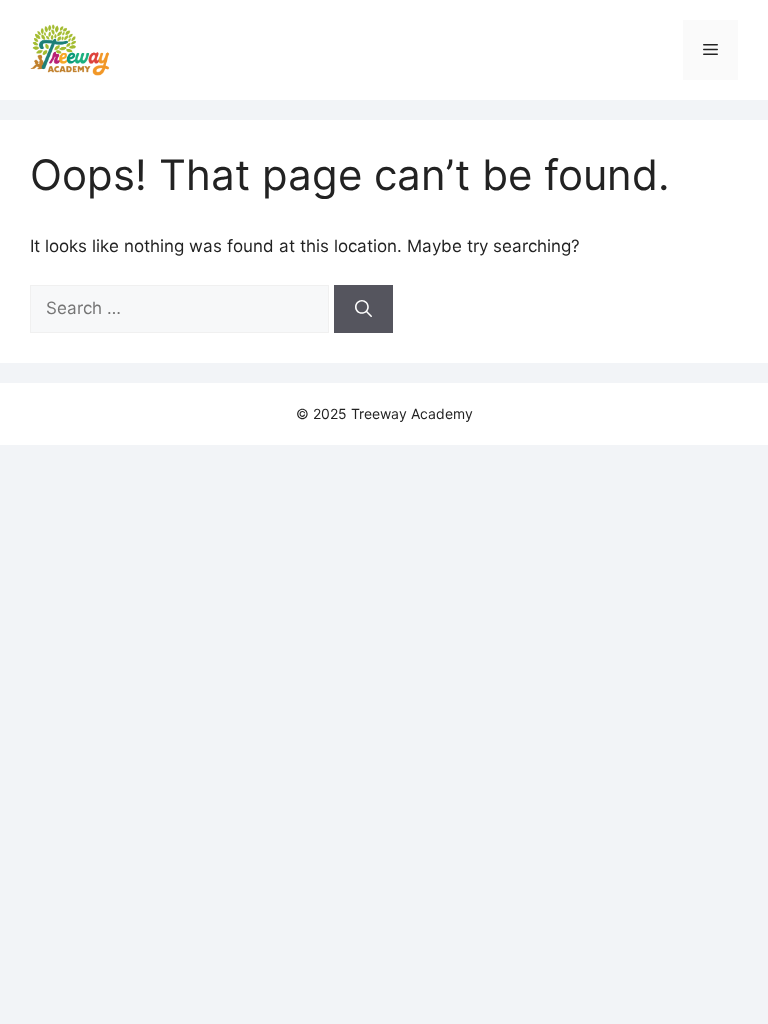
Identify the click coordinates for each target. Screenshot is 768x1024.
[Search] (363, 309)
